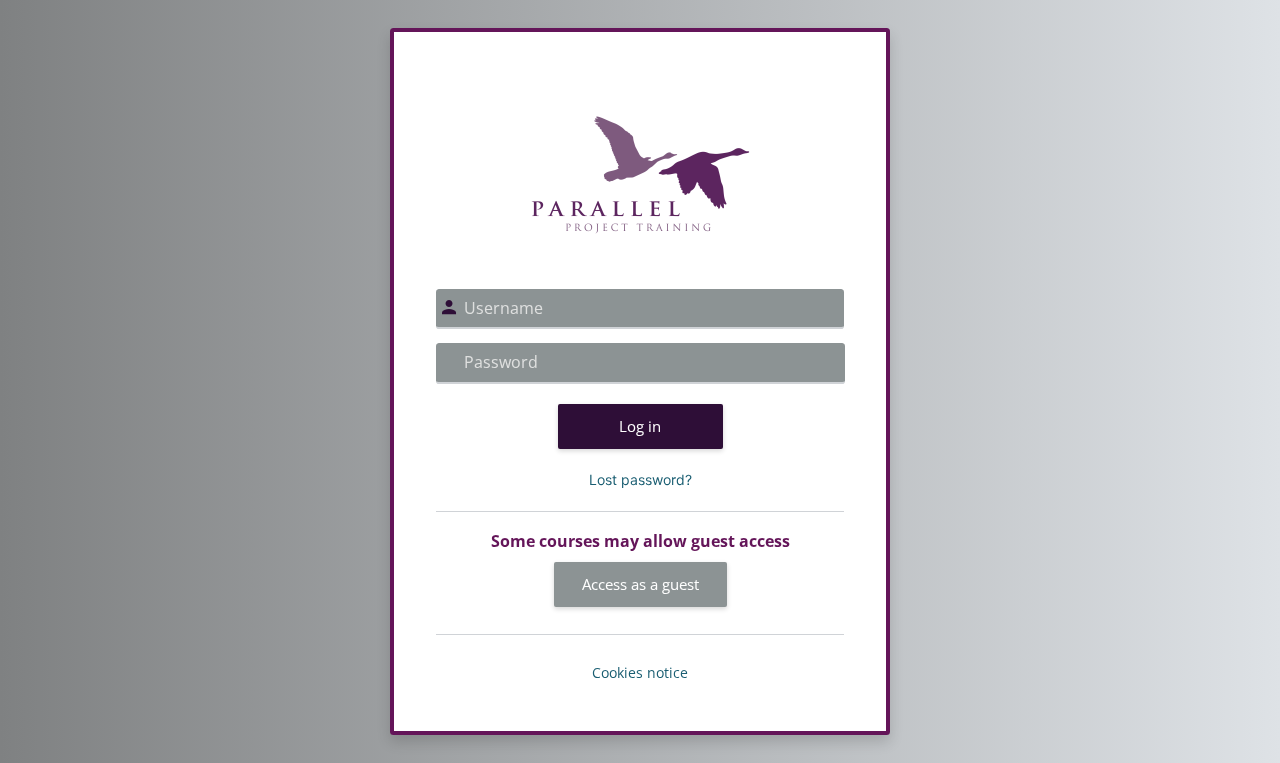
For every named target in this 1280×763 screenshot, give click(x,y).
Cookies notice (640, 672)
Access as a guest (640, 584)
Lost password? (640, 479)
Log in (640, 426)
